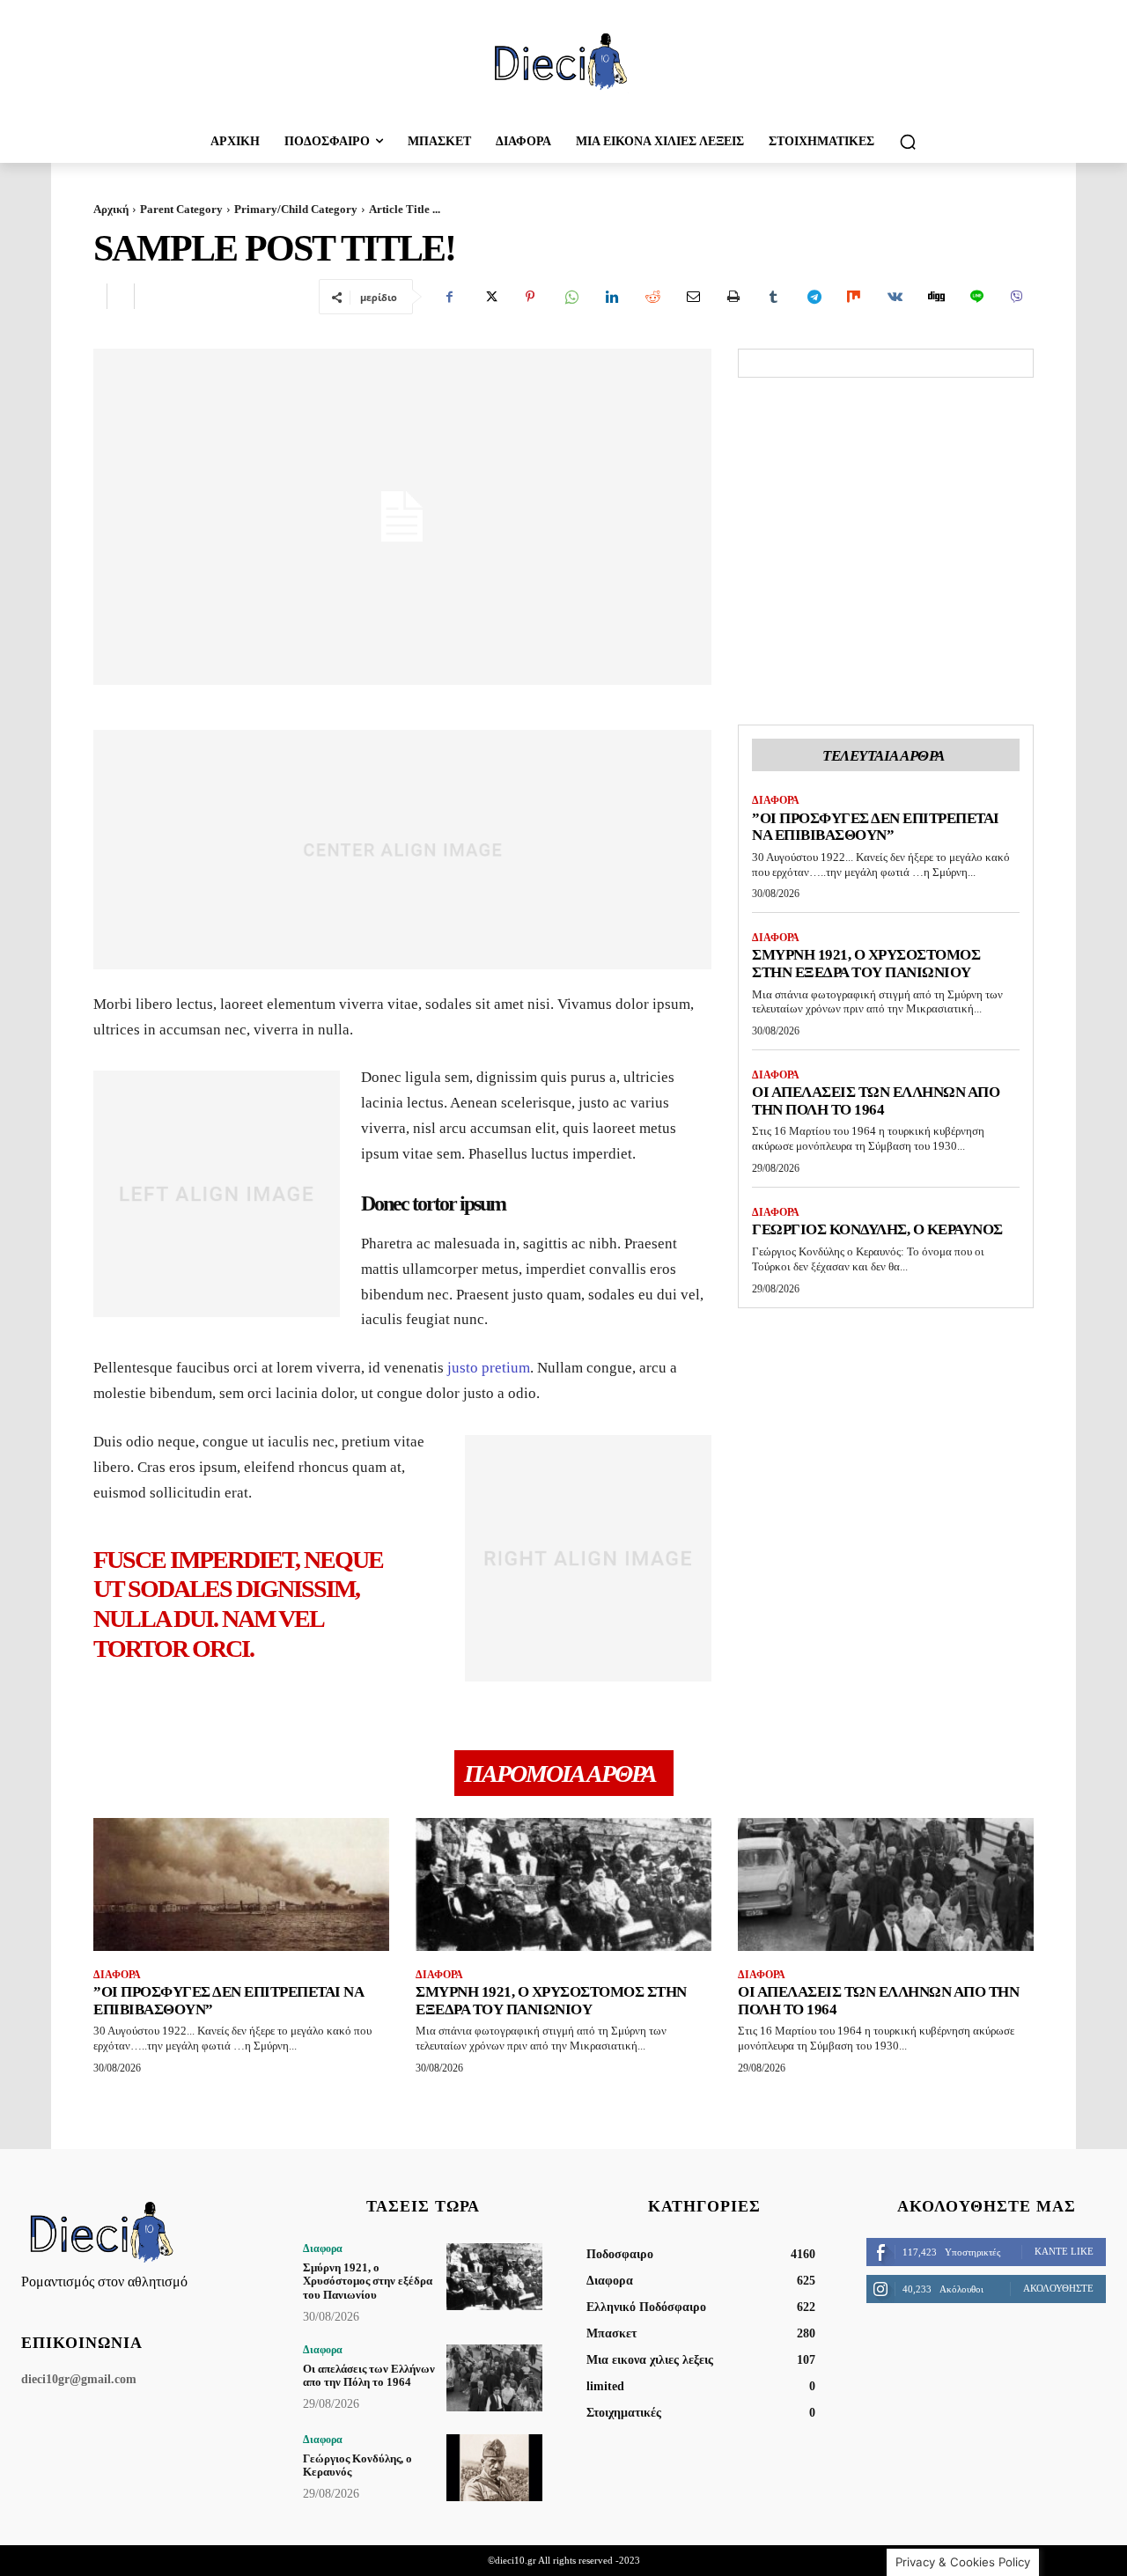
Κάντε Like (1064, 2251)
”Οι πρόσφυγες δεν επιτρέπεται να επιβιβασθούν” (876, 827)
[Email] (692, 297)
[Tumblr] (773, 297)
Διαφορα (776, 800)
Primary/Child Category (296, 209)
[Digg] (935, 297)
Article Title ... (405, 209)
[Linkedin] (611, 297)
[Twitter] (490, 297)
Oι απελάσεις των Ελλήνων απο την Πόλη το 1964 (876, 1101)
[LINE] (976, 297)
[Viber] (1016, 297)
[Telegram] (814, 297)
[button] (908, 142)
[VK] (895, 297)
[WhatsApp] (571, 297)
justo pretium (489, 1368)
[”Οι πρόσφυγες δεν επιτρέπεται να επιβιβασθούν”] (241, 1884)
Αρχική (111, 209)
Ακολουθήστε (1058, 2288)
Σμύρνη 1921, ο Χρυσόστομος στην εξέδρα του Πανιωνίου (866, 964)
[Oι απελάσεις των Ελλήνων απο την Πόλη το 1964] (886, 1884)
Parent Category (181, 209)
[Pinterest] (530, 297)
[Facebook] (449, 297)
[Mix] (854, 297)
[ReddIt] (652, 297)
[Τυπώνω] (733, 297)
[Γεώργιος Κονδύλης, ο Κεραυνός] (494, 2468)
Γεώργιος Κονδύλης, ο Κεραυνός (877, 1229)
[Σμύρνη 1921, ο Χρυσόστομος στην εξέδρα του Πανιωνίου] (563, 1884)
